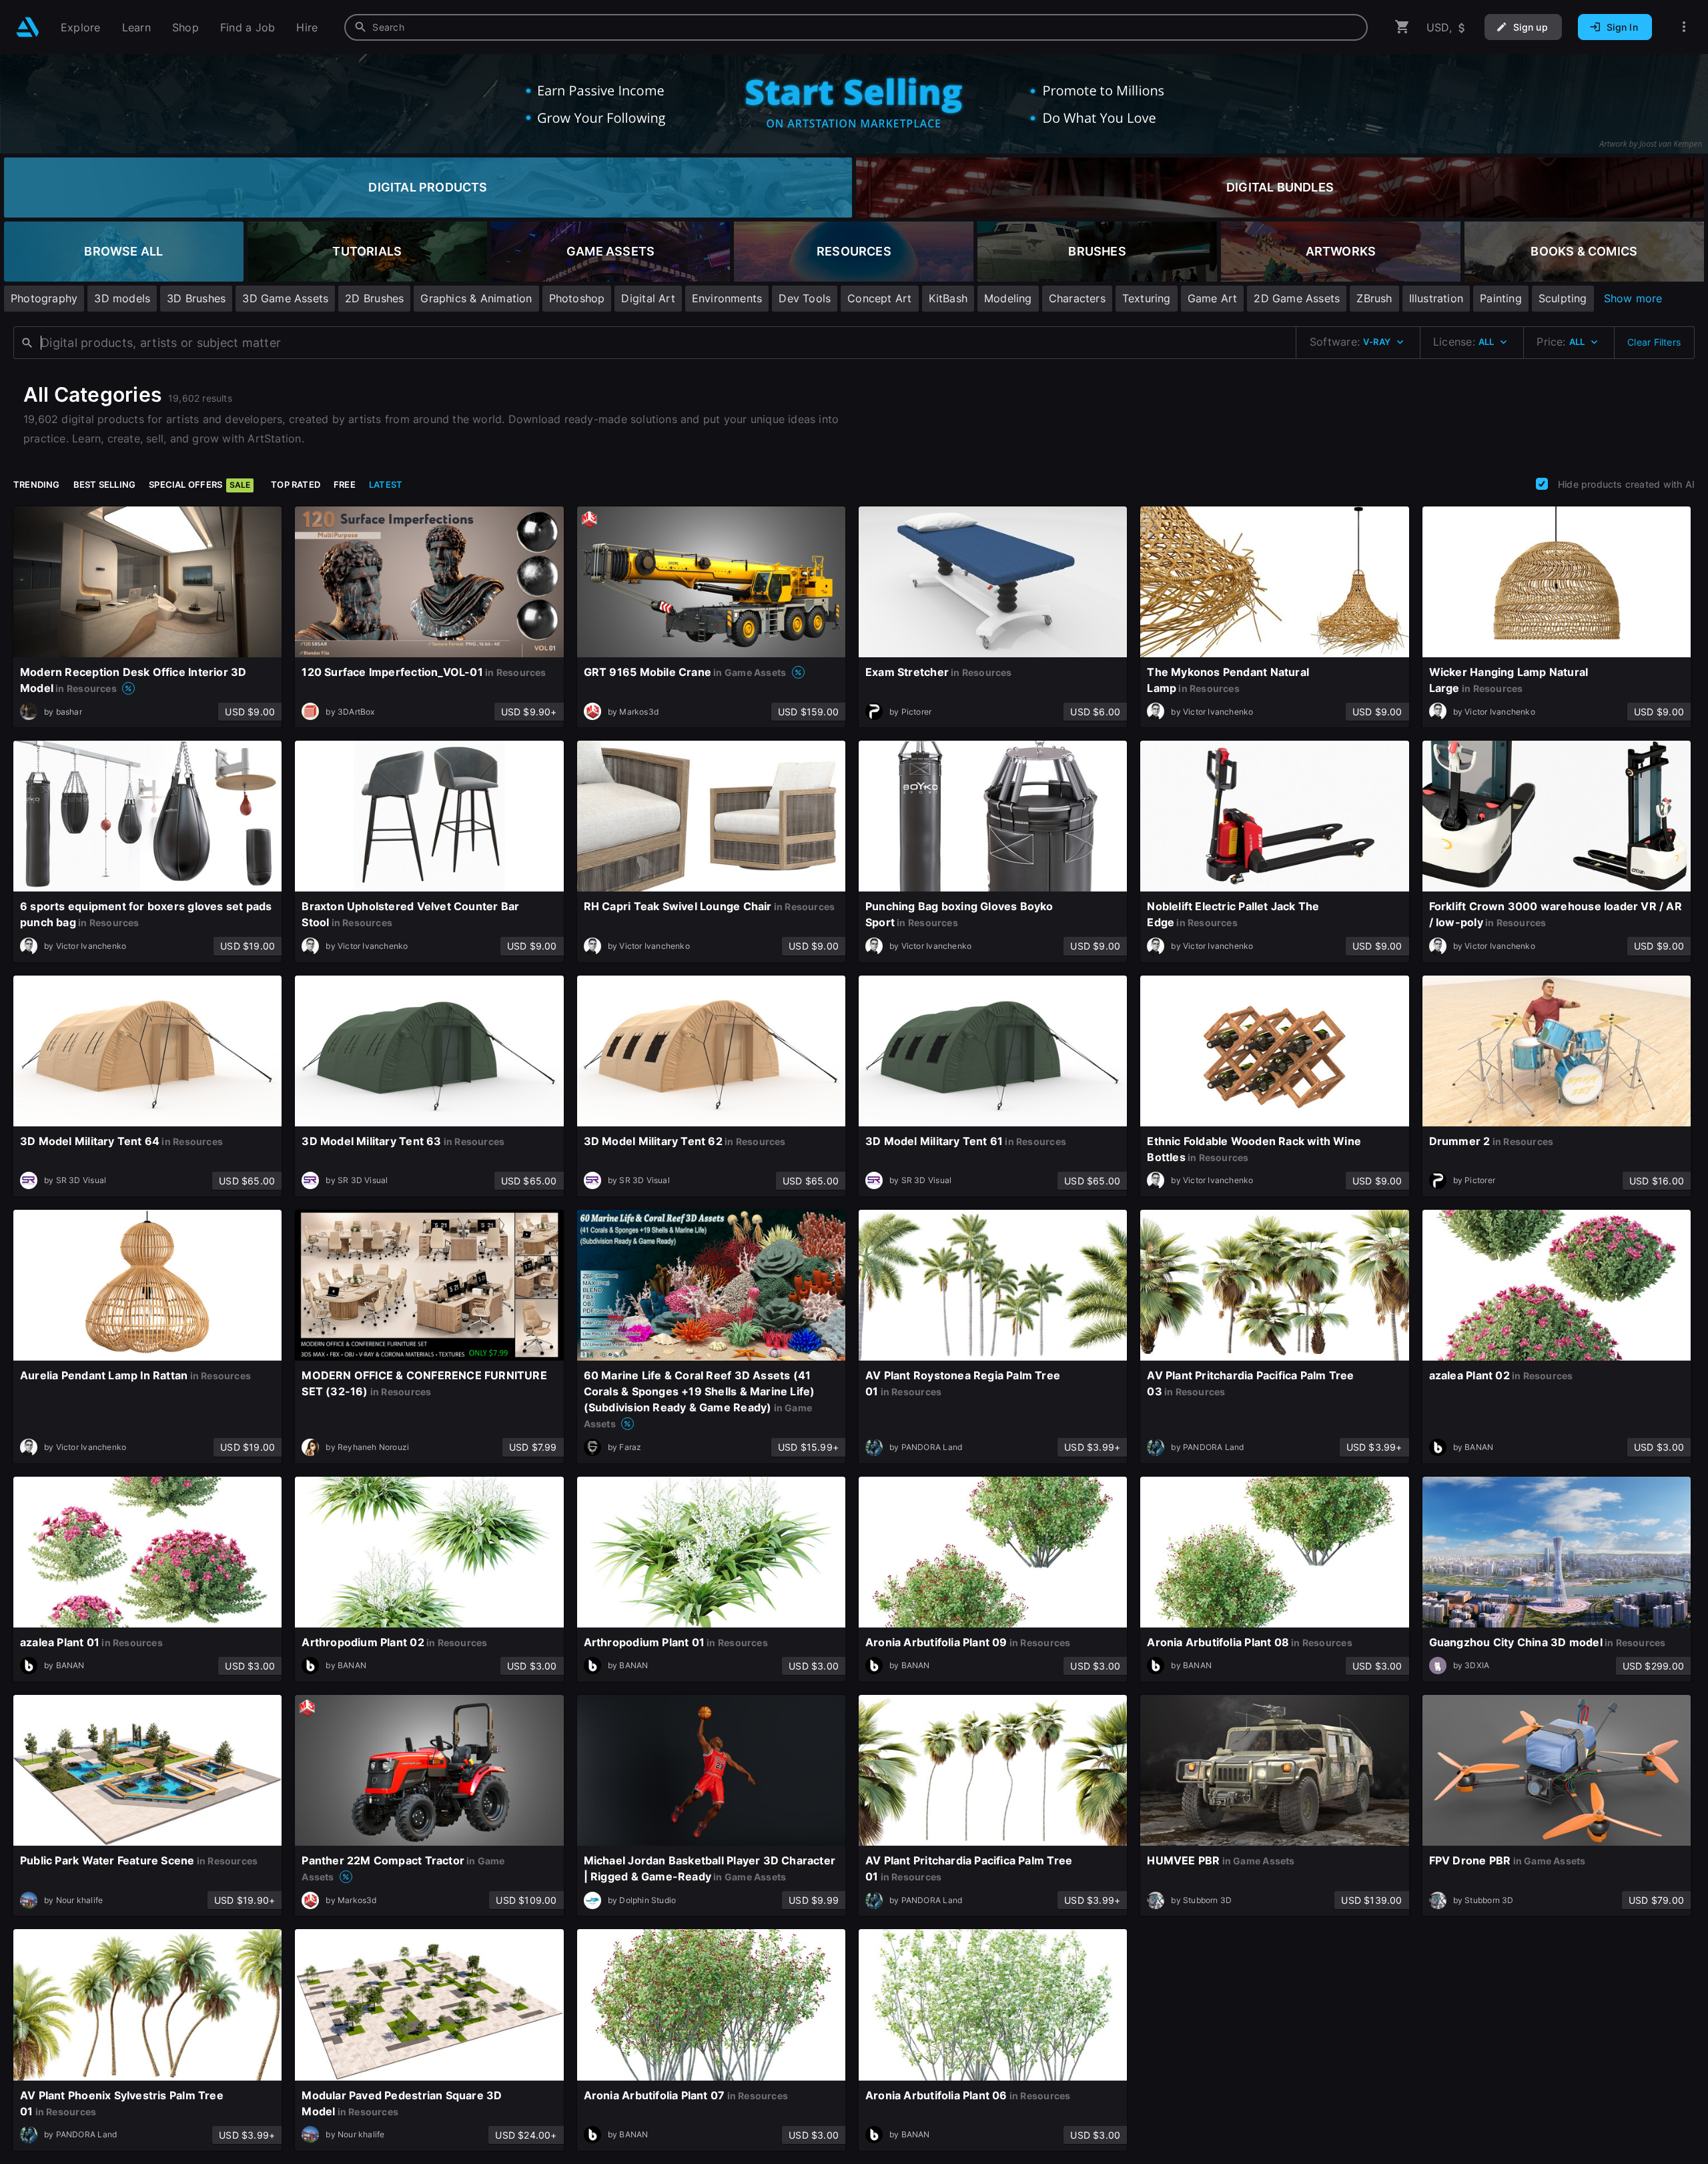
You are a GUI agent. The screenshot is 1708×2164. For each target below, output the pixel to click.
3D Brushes (196, 298)
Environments (727, 298)
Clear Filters (1654, 342)
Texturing (1147, 298)
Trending (37, 484)
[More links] (1684, 27)
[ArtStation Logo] (28, 27)
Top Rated (296, 484)
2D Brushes (374, 298)
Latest (386, 484)
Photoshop (577, 298)
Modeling (1008, 298)
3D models (122, 298)
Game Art (1213, 298)
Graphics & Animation (476, 298)
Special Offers (199, 484)
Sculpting (1563, 298)
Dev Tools (805, 298)
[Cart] (1402, 27)
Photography (44, 298)
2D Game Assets (1297, 298)
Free (345, 484)
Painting (1501, 298)
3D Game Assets (285, 298)
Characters (1077, 298)
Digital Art (648, 298)
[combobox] (856, 27)
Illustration (1436, 298)
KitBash (948, 298)
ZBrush (1374, 298)
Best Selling (105, 484)
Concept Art (879, 298)
